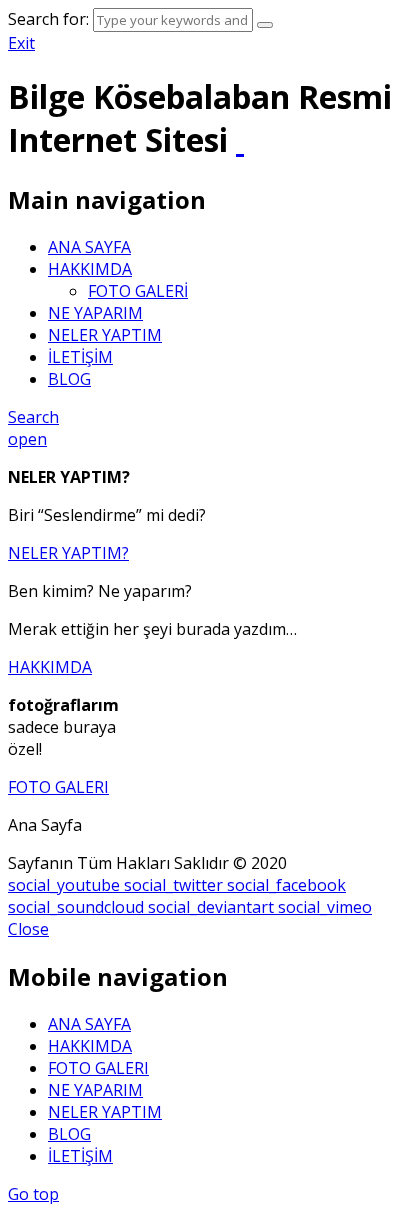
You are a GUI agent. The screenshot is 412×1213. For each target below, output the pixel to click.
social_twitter (175, 885)
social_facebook (286, 885)
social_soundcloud (78, 907)
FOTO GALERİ (138, 291)
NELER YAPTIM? (68, 553)
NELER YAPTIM (105, 335)
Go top (33, 1194)
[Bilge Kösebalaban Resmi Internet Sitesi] (240, 139)
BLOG (69, 379)
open (27, 439)
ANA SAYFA (89, 247)
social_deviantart (213, 907)
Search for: (48, 19)
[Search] (265, 25)
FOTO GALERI (58, 787)
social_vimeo (325, 907)
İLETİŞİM (80, 357)
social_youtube (66, 885)
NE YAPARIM (95, 313)
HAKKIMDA (90, 269)
